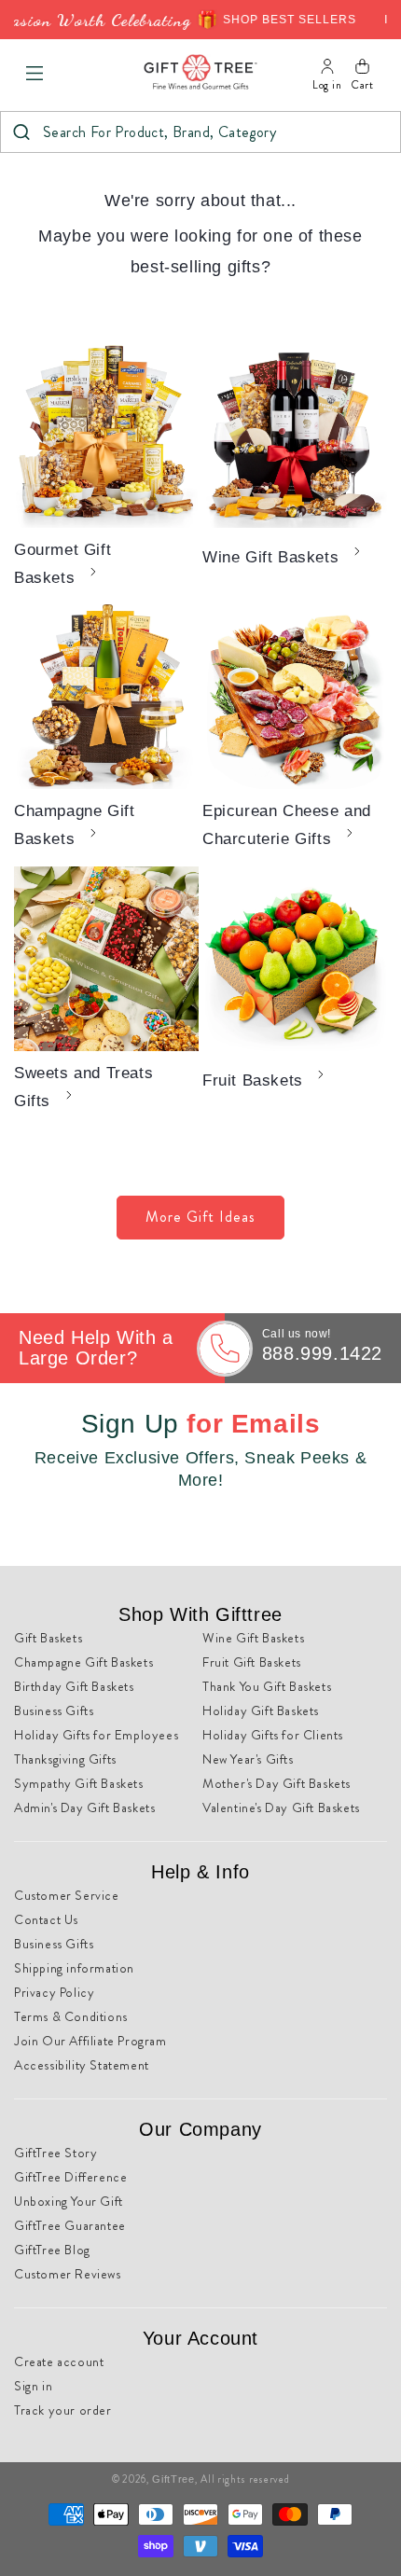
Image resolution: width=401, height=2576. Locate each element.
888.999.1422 (322, 1353)
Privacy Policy (54, 1992)
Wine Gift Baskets (270, 557)
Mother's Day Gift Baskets (277, 1783)
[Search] (21, 132)
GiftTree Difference (70, 2177)
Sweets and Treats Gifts (83, 1087)
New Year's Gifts (248, 1759)
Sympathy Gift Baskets (79, 1783)
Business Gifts (54, 1710)
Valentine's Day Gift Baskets (281, 1807)
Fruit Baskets (253, 1080)
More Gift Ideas (200, 1217)
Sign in (33, 2386)
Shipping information (74, 1968)
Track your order (63, 2410)
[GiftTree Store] (200, 73)
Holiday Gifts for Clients (273, 1735)
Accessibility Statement (82, 2065)
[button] (35, 74)
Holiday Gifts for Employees (96, 1735)
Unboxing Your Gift (69, 2201)
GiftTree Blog (52, 2250)
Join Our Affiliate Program (90, 2041)
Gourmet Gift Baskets (62, 564)
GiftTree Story (55, 2153)
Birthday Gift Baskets (74, 1686)
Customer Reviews (68, 2274)
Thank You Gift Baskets (267, 1686)
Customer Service (67, 1895)
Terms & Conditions (71, 2016)
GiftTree (173, 2479)
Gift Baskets (48, 1638)
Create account (59, 2361)
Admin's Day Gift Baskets (84, 1807)
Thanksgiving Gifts (65, 1759)
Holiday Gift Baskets (261, 1710)
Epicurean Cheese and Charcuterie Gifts (287, 825)
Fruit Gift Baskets (252, 1662)
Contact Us (46, 1919)
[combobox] (200, 132)
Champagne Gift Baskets (74, 825)
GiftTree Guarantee (70, 2225)
